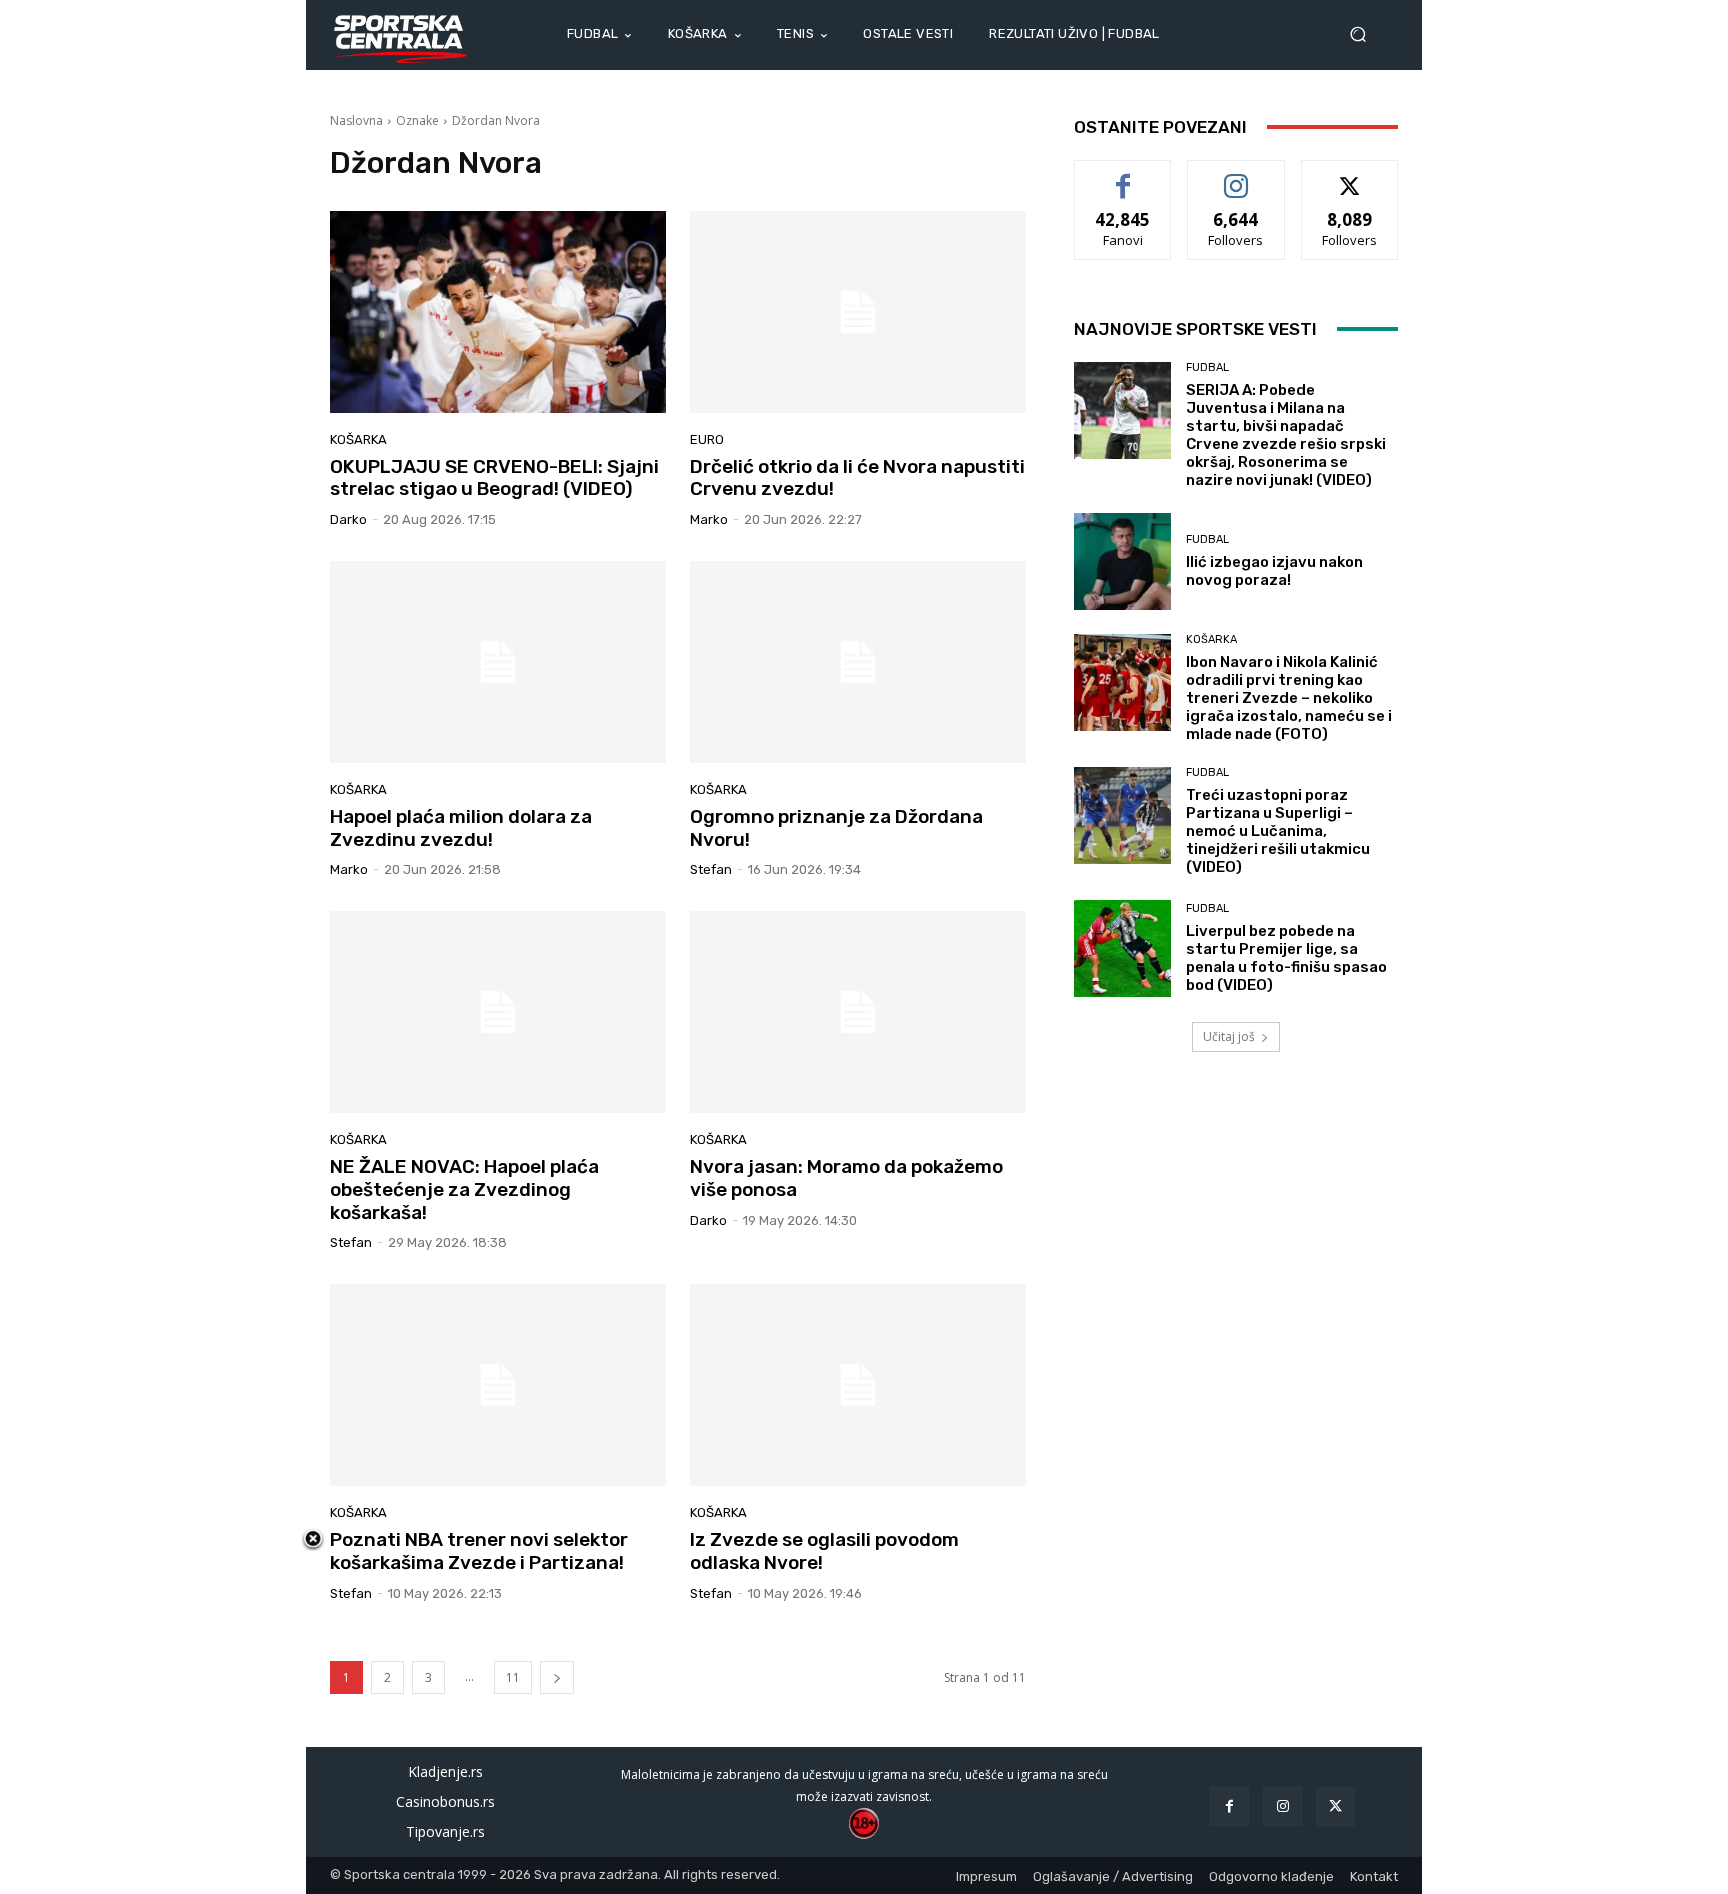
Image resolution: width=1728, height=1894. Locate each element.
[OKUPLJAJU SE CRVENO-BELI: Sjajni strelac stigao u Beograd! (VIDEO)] (498, 312)
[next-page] (557, 1677)
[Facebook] (1229, 1806)
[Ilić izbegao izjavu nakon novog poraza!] (1122, 561)
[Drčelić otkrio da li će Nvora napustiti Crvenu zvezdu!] (858, 312)
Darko (348, 519)
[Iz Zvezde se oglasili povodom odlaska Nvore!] (858, 1385)
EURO (707, 439)
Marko (709, 519)
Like (1123, 175)
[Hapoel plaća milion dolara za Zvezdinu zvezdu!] (498, 662)
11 (513, 1677)
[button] (1366, 34)
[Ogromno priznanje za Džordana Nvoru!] (858, 662)
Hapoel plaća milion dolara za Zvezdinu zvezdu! (461, 828)
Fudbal (1207, 367)
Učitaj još (1229, 1036)
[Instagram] (1282, 1806)
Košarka (358, 439)
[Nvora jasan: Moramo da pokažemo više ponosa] (858, 1012)
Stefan (711, 869)
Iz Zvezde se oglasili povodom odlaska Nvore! (824, 1551)
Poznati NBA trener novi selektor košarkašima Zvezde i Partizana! (479, 1551)
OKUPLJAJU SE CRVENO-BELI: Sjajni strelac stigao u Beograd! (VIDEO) (494, 478)
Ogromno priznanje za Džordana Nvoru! (836, 828)
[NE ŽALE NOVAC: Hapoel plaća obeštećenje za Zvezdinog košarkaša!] (498, 1012)
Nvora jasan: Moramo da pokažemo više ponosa (846, 1178)
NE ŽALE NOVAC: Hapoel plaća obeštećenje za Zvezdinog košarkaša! (464, 1189)
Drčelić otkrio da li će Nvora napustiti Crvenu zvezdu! (857, 478)
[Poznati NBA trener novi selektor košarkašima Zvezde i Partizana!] (498, 1385)
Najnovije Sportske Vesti (1195, 329)
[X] (1335, 1806)
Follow (1236, 175)
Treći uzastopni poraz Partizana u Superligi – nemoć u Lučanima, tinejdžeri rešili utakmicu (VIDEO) (1278, 831)
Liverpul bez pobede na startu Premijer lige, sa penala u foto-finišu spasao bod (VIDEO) (1286, 958)
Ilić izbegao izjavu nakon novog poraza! (1274, 571)
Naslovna (356, 120)
